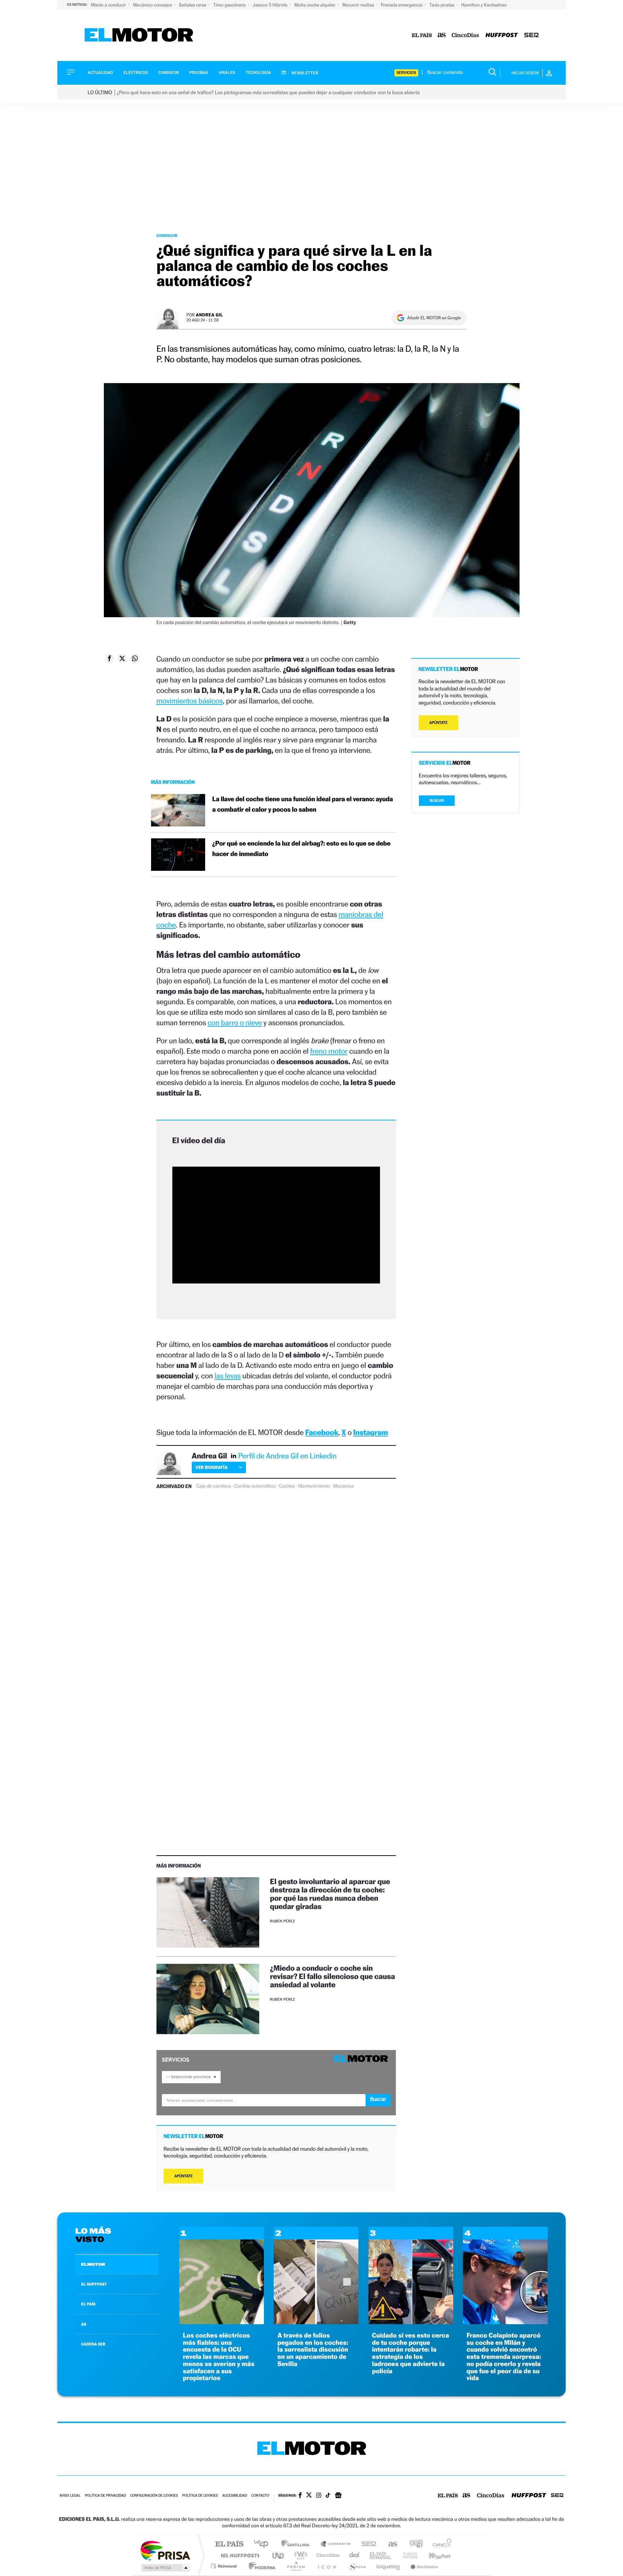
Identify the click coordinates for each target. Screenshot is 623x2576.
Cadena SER (367, 2544)
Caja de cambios (213, 1486)
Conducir (169, 73)
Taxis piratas (442, 5)
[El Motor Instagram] (319, 2496)
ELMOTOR (93, 2264)
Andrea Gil (209, 315)
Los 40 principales (264, 2544)
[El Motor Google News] (338, 2496)
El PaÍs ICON (327, 2566)
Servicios (406, 73)
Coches (287, 1486)
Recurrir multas (359, 5)
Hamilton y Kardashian (484, 5)
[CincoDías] (465, 36)
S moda (357, 2566)
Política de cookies (200, 2496)
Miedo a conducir (109, 5)
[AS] (442, 36)
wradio (299, 2555)
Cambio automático (255, 1486)
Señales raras (193, 5)
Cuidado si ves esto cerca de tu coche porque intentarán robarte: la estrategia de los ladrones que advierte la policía (411, 2353)
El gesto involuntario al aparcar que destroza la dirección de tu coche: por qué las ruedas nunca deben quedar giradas (330, 1894)
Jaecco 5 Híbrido (271, 5)
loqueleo (389, 2566)
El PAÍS (229, 2544)
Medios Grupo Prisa (165, 2568)
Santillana (297, 2544)
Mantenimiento (314, 1486)
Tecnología (259, 73)
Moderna (260, 2566)
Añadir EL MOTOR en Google (434, 318)
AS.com (390, 2544)
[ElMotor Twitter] (309, 2496)
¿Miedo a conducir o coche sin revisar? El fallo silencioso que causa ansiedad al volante (333, 1976)
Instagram (371, 1432)
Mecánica (343, 1486)
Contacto (260, 2496)
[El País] (422, 36)
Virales (227, 73)
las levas (228, 1376)
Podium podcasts (296, 2566)
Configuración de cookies (154, 2496)
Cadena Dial (354, 2555)
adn (413, 2544)
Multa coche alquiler (315, 5)
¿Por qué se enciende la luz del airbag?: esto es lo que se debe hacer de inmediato (301, 849)
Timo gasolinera (230, 5)
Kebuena (433, 2555)
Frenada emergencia (402, 5)
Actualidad (100, 73)
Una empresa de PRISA (165, 2550)
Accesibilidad (235, 2496)
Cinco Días (327, 2555)
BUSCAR (437, 801)
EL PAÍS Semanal (381, 2555)
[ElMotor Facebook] (300, 2496)
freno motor (329, 1051)
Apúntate (184, 2176)
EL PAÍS (88, 2304)
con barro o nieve (235, 1022)
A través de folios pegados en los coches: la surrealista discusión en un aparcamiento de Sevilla (313, 2350)
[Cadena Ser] (531, 36)
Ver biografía (211, 1467)
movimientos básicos (190, 701)
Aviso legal (70, 2496)
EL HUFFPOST (94, 2284)
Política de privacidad (105, 2496)
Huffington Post (239, 2555)
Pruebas (199, 73)
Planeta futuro (407, 2555)
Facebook (322, 1432)
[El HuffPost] (502, 36)
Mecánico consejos (153, 5)
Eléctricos (136, 73)
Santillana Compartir (336, 2544)
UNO (279, 2555)
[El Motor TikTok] (328, 2496)
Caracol (440, 2544)
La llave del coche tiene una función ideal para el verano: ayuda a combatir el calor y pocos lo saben (303, 804)
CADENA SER (93, 2344)
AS (84, 2324)
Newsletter (304, 73)
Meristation (423, 2566)
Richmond (225, 2566)
